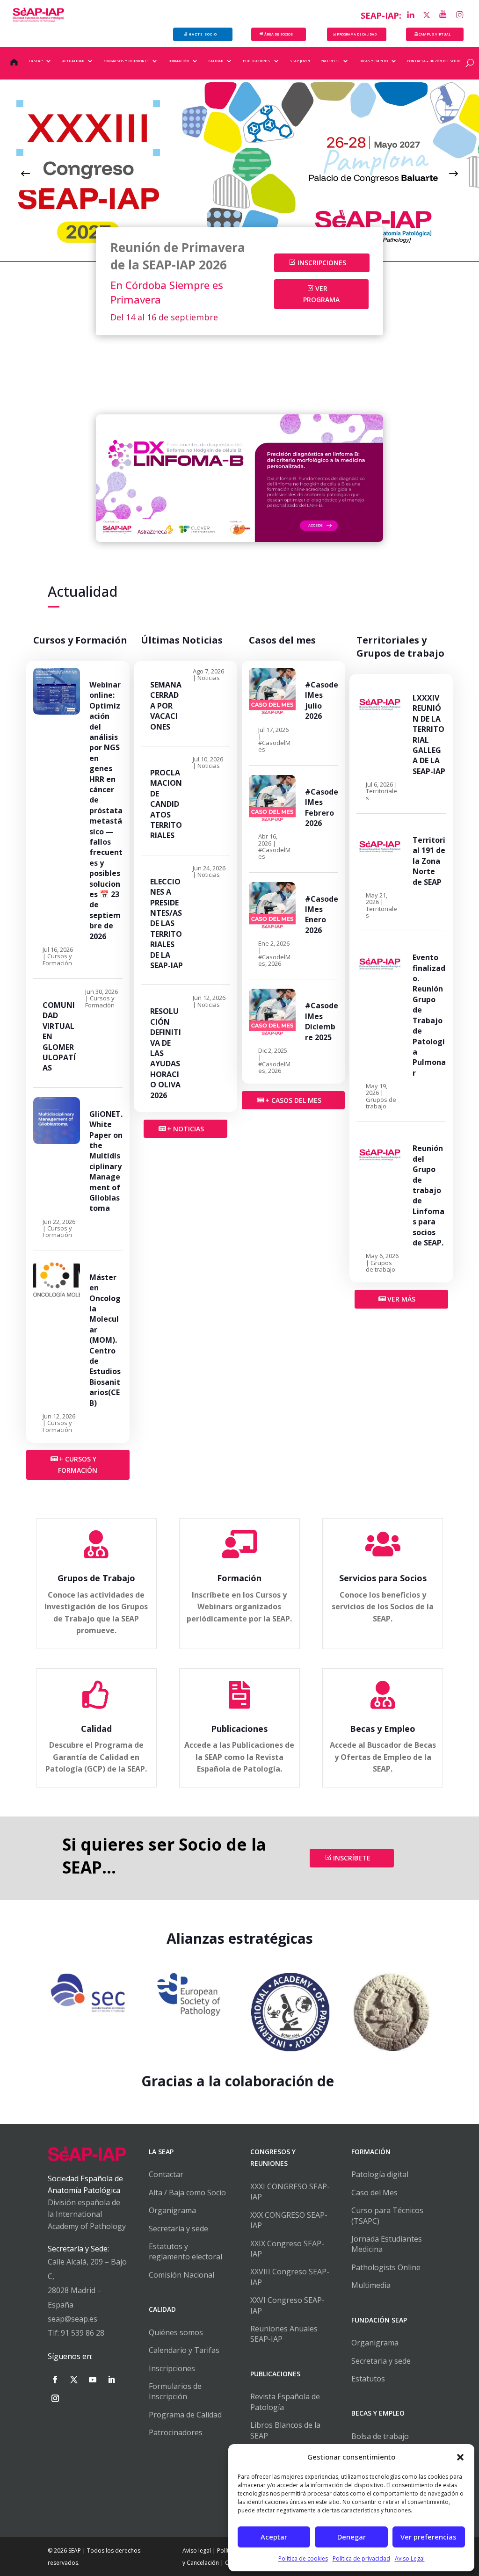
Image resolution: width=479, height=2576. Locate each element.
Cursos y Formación (57, 959)
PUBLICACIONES (257, 61)
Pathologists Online (386, 2267)
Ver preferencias (428, 2537)
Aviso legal (197, 2551)
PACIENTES (330, 61)
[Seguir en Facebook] (55, 2380)
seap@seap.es (73, 2319)
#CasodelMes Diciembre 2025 (322, 1021)
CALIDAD (216, 61)
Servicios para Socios (383, 1578)
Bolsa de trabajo (380, 2436)
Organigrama (172, 2210)
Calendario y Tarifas (184, 2350)
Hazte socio (203, 34)
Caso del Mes (374, 2192)
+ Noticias (185, 1129)
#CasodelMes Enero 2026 (322, 915)
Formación (239, 1578)
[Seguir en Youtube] (93, 2380)
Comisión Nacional (181, 2275)
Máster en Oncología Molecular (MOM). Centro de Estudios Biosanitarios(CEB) (105, 1340)
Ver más (401, 1299)
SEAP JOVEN (300, 61)
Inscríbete (352, 1858)
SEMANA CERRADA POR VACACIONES (166, 706)
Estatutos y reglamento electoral (185, 2251)
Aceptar (274, 2537)
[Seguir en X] (74, 2380)
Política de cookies (303, 2558)
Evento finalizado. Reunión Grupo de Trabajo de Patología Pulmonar (429, 1015)
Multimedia (371, 2285)
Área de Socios (279, 34)
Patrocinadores (176, 2432)
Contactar (166, 2174)
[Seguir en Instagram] (55, 2398)
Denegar (352, 2537)
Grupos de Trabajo (96, 1578)
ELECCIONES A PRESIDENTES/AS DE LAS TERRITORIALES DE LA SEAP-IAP (167, 923)
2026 (275, 963)
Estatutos (368, 2379)
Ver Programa (321, 294)
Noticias (209, 678)
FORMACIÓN (179, 61)
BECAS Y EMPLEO (374, 61)
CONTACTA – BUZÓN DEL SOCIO (434, 61)
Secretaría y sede (178, 2229)
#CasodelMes (274, 746)
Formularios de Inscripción (175, 2391)
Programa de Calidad (185, 2415)
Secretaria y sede (381, 2361)
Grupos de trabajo (381, 1103)
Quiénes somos (176, 2332)
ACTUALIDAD (73, 61)
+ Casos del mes (293, 1100)
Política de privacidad (361, 2558)
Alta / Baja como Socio (187, 2192)
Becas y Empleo (383, 1729)
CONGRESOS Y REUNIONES (126, 61)
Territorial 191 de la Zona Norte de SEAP (429, 861)
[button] (460, 2457)
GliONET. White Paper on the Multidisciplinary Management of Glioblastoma (106, 1161)
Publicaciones (239, 1729)
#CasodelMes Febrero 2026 (322, 807)
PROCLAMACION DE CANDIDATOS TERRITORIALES (166, 804)
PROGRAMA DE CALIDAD (357, 34)
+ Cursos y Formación (78, 1465)
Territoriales (381, 794)
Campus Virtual (435, 34)
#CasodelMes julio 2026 (322, 700)
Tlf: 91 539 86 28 (76, 2333)
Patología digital (380, 2174)
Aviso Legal (410, 2558)
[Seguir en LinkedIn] (111, 2380)
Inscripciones (322, 263)
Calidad (96, 1729)
